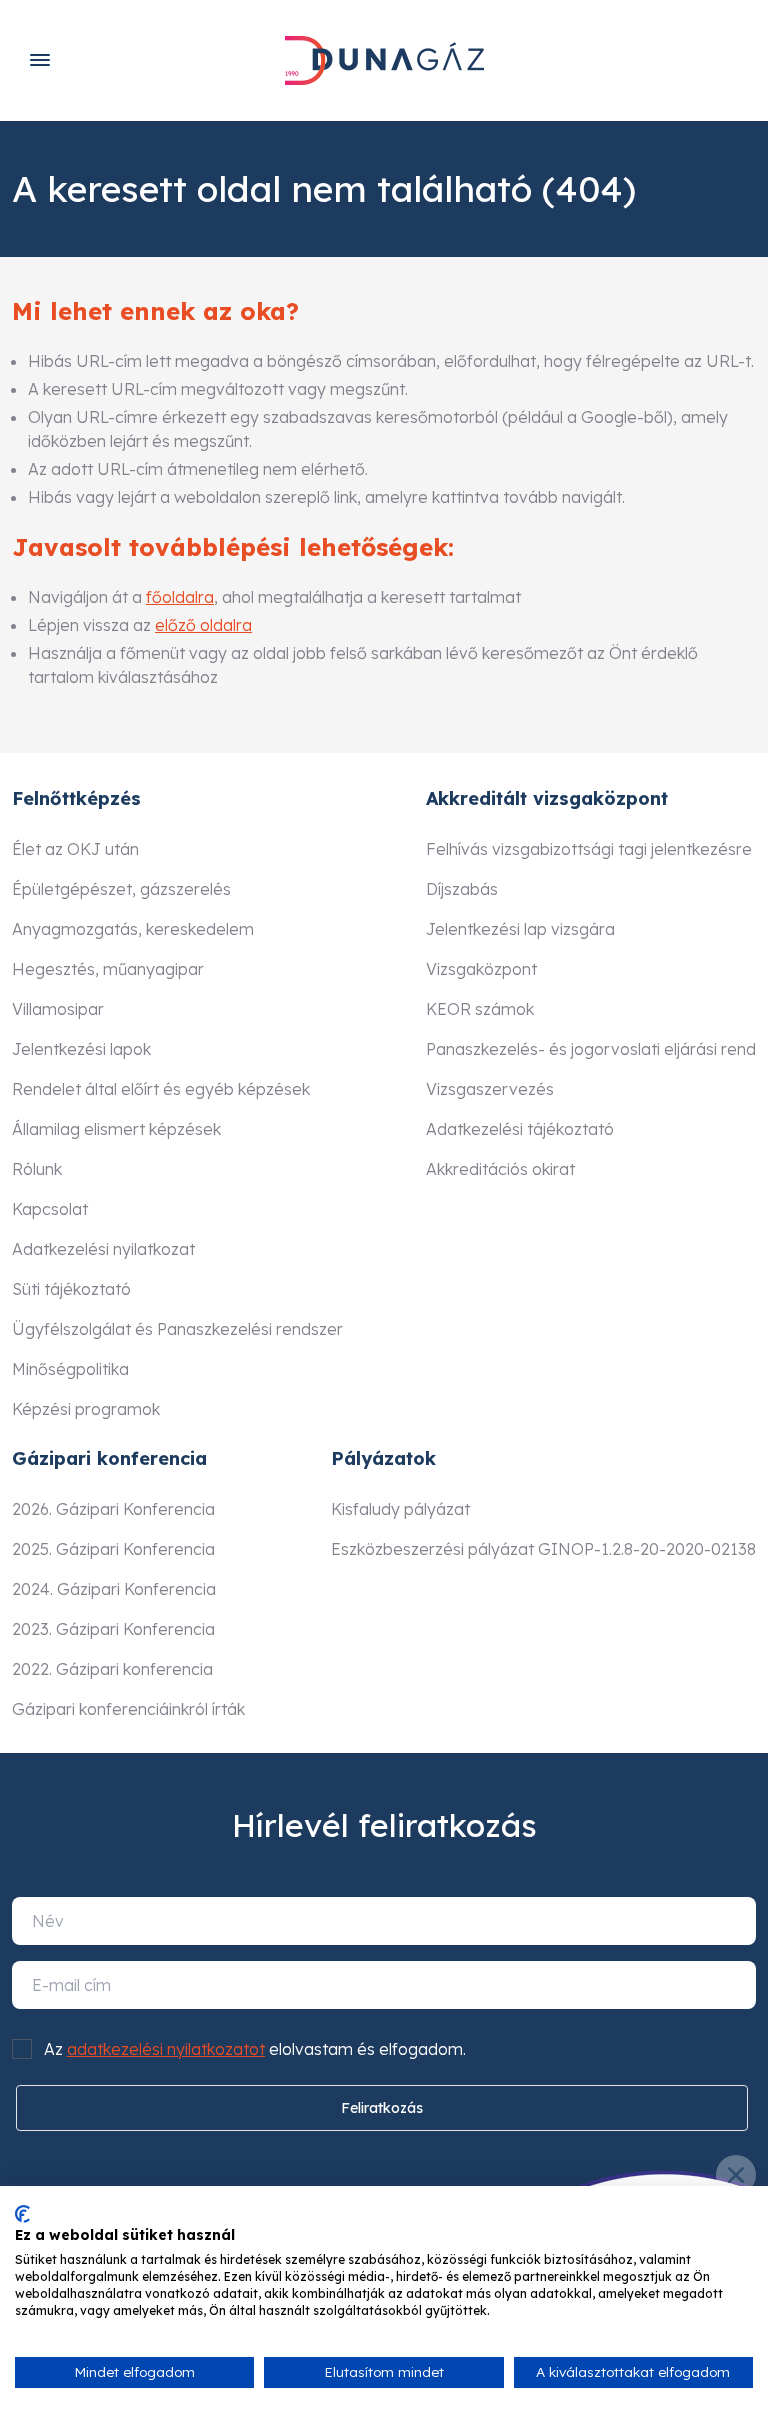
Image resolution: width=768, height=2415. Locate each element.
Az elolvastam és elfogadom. (255, 2049)
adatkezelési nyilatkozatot (166, 2049)
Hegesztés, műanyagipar (108, 969)
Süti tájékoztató (71, 1289)
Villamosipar (58, 1009)
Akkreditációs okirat (500, 1169)
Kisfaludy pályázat (400, 1509)
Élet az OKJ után (75, 849)
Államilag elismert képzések (116, 1129)
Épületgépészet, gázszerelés (121, 889)
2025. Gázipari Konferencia (113, 1549)
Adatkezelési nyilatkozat (103, 1249)
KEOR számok (480, 1009)
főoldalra (180, 597)
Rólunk (37, 1169)
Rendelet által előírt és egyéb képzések (161, 1089)
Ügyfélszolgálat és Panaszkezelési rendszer (177, 1329)
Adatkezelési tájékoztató (520, 1129)
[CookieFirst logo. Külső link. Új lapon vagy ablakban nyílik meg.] (22, 2214)
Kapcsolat (50, 1209)
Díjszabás (462, 889)
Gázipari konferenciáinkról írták (128, 1709)
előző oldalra (203, 625)
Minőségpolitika (70, 1369)
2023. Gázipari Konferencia (113, 1629)
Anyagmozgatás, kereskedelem (133, 929)
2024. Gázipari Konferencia (114, 1589)
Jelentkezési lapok (81, 1049)
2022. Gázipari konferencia (112, 1669)
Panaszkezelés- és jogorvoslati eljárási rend (591, 1049)
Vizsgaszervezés (490, 1089)
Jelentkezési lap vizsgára (520, 929)
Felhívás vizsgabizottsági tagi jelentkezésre (589, 849)
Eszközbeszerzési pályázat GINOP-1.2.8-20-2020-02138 (543, 1549)
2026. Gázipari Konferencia (113, 1509)
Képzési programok (86, 1409)
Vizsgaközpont (481, 969)
